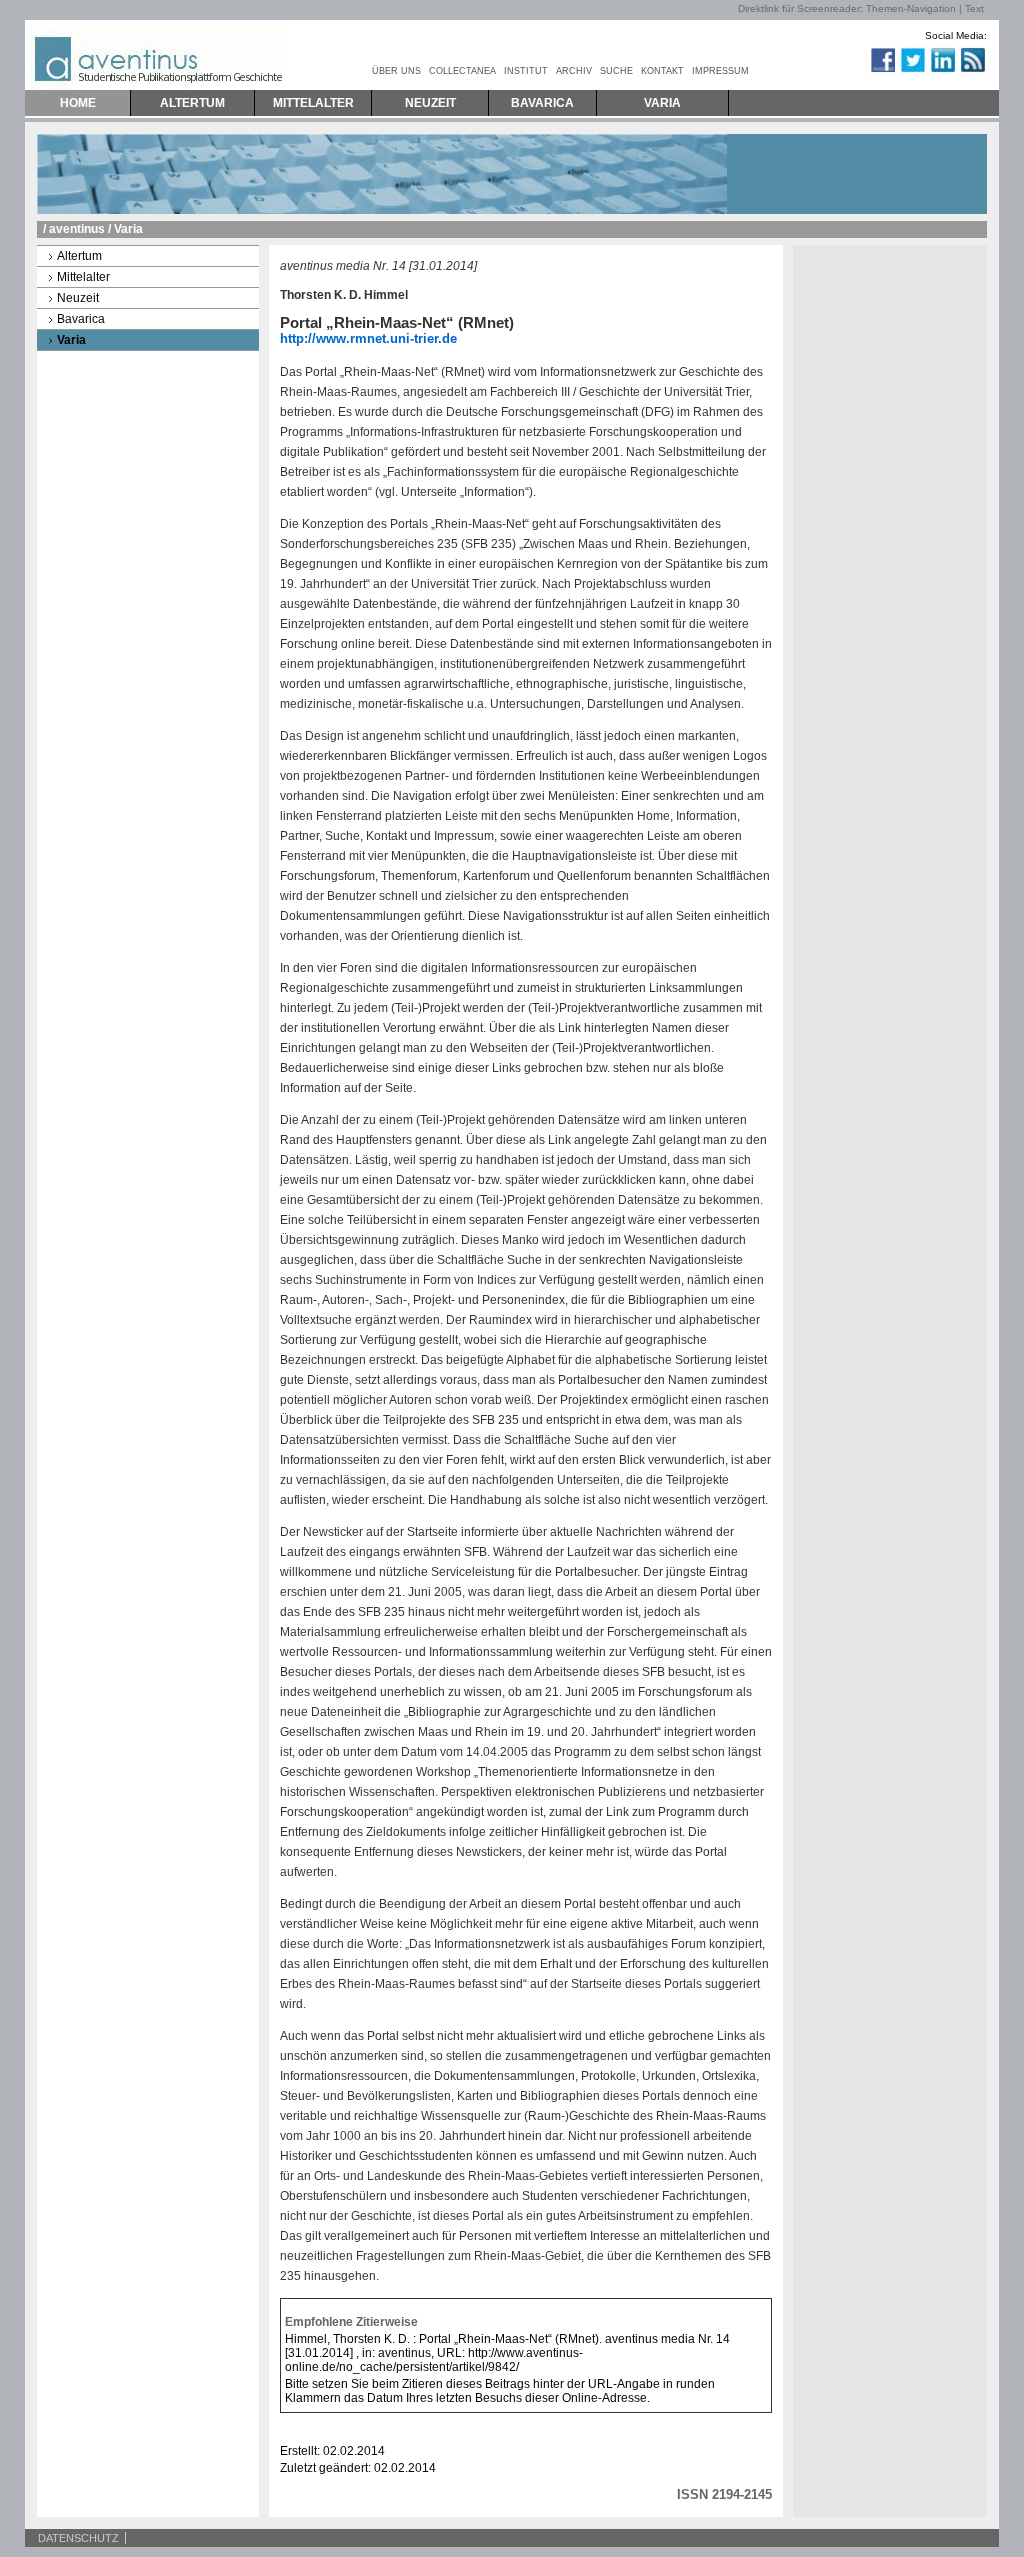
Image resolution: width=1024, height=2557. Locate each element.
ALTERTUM (192, 103)
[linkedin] (942, 71)
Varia (71, 340)
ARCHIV (574, 71)
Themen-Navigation (911, 8)
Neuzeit (78, 298)
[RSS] (972, 71)
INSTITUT (526, 71)
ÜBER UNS (396, 71)
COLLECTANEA (462, 71)
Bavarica (81, 319)
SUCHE (616, 71)
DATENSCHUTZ (78, 2538)
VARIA (662, 103)
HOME (78, 103)
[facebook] (882, 71)
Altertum (79, 256)
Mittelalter (83, 277)
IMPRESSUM (720, 71)
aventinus (77, 229)
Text (974, 8)
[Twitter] (912, 71)
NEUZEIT (430, 103)
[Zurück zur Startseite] (155, 55)
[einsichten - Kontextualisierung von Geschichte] (863, 71)
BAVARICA (542, 103)
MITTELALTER (313, 103)
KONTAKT (662, 71)
